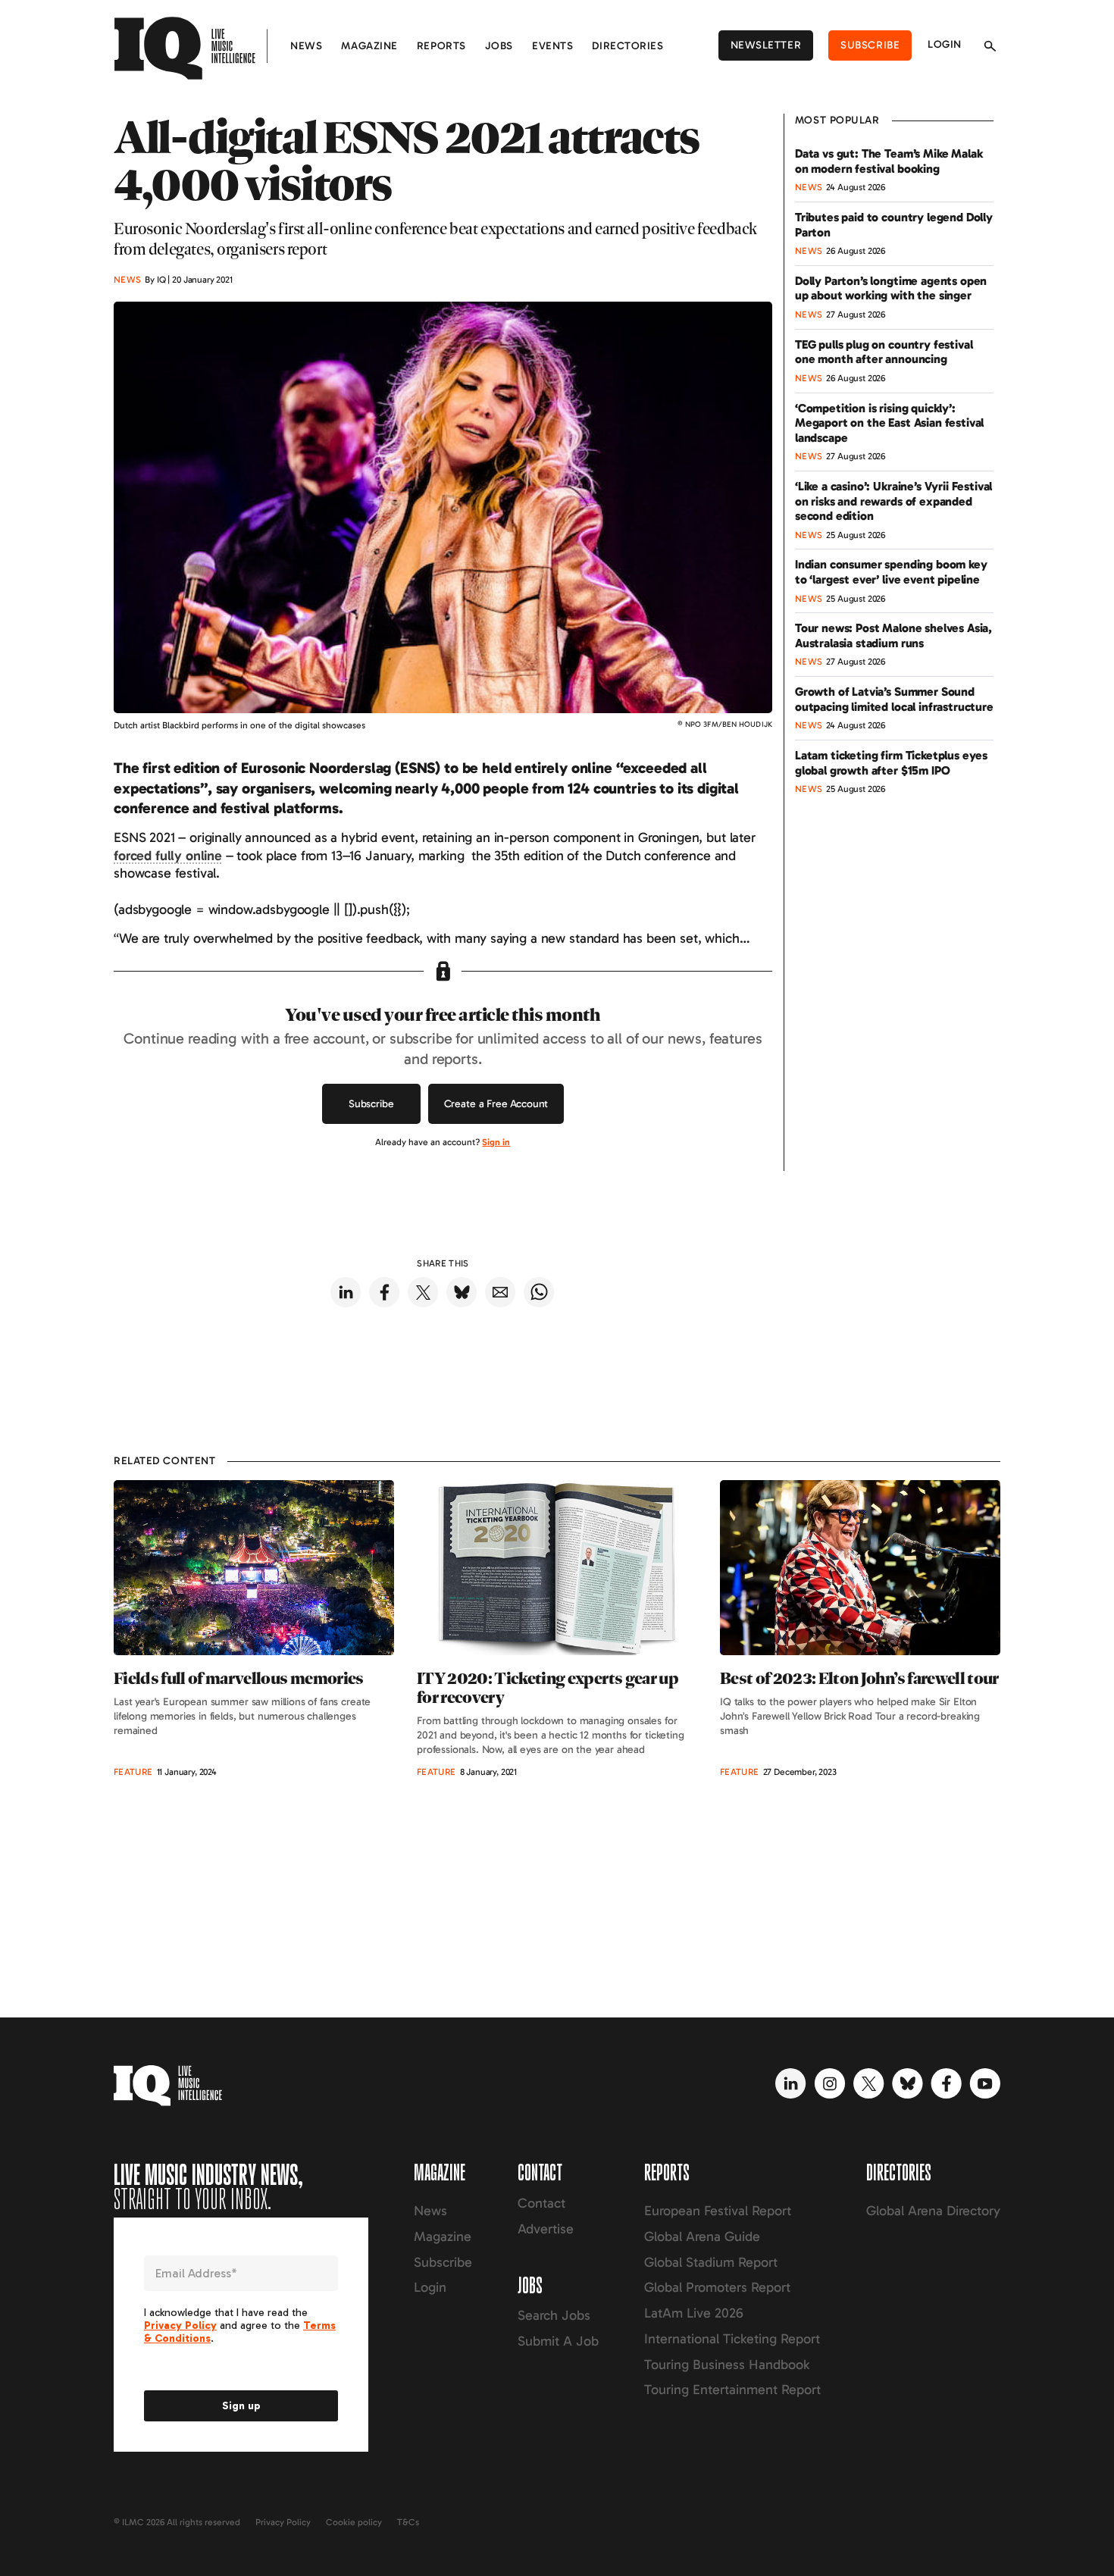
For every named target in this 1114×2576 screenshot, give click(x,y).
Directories (627, 46)
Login (945, 44)
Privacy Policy (283, 2522)
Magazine (369, 46)
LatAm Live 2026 (694, 2313)
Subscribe (870, 45)
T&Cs (408, 2522)
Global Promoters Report (717, 2287)
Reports (441, 46)
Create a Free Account (496, 1104)
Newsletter (766, 45)
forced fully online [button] (168, 856)
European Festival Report (718, 2211)
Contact (541, 2203)
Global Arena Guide (702, 2236)
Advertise (546, 2229)
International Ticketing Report (732, 2339)
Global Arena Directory (933, 2211)
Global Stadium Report (711, 2262)
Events (552, 46)
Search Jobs (554, 2315)
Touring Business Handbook (727, 2365)
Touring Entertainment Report (732, 2390)
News (306, 46)
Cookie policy (354, 2522)
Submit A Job (558, 2341)
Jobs (499, 46)
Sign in (496, 1142)
